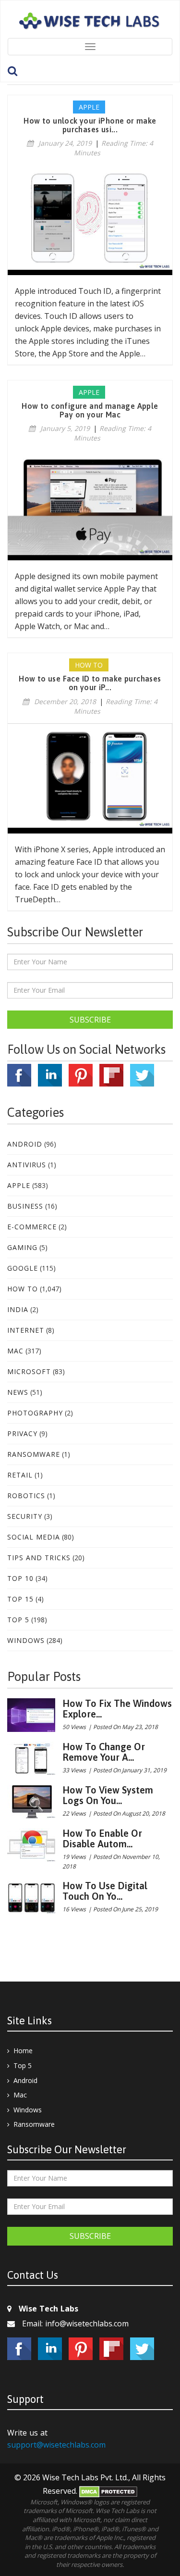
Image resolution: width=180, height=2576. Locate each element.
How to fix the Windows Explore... (117, 1709)
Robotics (26, 1496)
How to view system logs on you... (108, 1795)
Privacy (22, 1433)
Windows (26, 1640)
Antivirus (27, 1165)
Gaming (22, 1247)
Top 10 (20, 1578)
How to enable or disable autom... (102, 1838)
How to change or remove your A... (104, 1752)
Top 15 (20, 1599)
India (18, 1309)
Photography (35, 1413)
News (18, 1392)
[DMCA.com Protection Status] (108, 2491)
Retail (20, 1475)
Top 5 (18, 1620)
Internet (26, 1330)
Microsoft (29, 1371)
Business (25, 1206)
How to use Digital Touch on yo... (105, 1891)
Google (23, 1268)
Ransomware (34, 1454)
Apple (19, 1185)
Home (23, 2051)
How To (23, 1289)
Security (25, 1516)
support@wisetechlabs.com (56, 2445)
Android (25, 1144)
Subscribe (90, 1020)
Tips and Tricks (39, 1558)
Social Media (34, 1537)
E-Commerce (32, 1227)
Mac (15, 1351)
